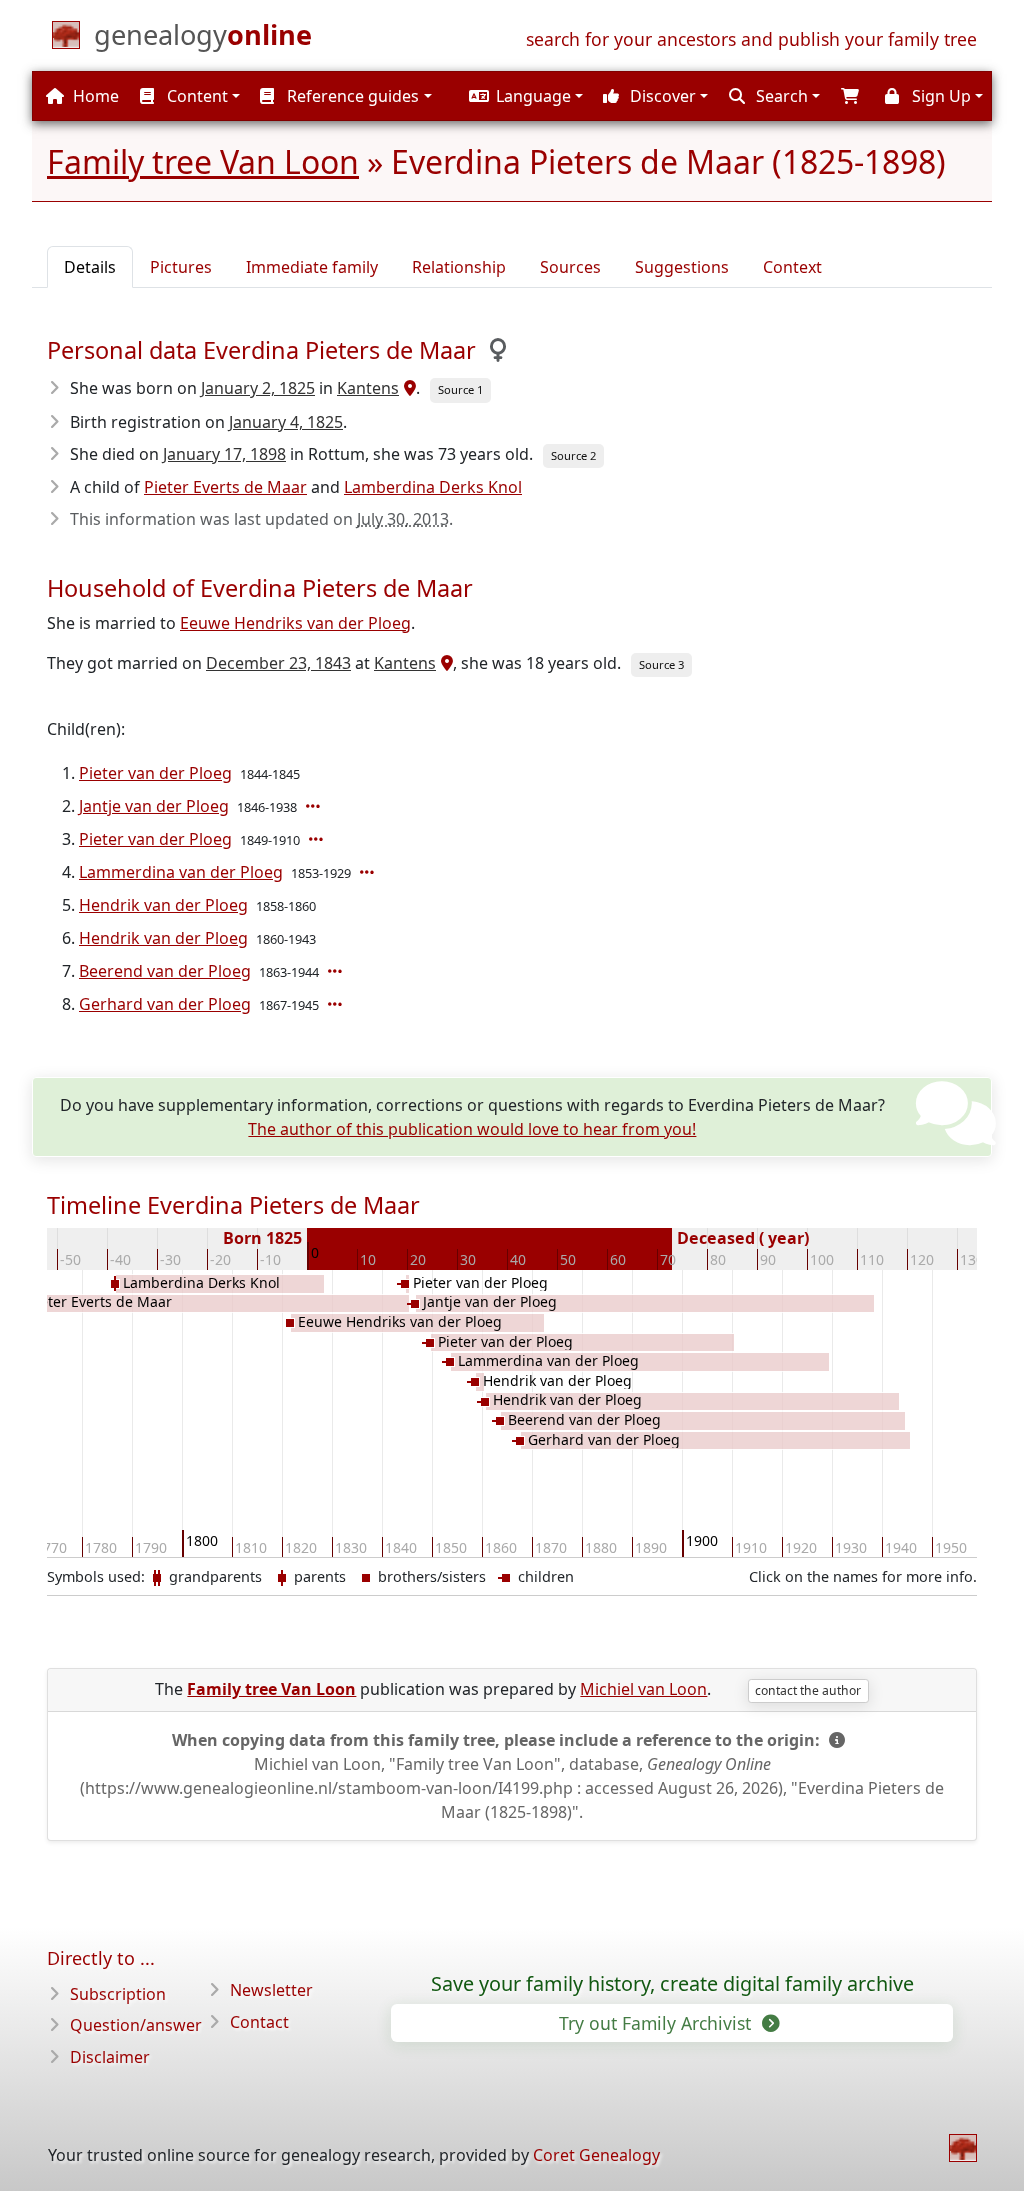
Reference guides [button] (351, 96)
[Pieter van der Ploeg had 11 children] (318, 839)
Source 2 (573, 455)
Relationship (459, 267)
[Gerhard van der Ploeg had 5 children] (337, 1004)
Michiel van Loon (643, 1689)
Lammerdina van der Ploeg (181, 872)
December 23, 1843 (278, 663)
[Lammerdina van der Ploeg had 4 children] (369, 872)
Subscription (118, 1994)
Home (94, 96)
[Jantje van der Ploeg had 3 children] (315, 806)
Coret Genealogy (596, 2155)
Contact (259, 2022)
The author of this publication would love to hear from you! (472, 1129)
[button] (523, 96)
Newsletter (271, 1990)
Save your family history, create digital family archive (672, 1984)
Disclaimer (110, 2057)
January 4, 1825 (286, 422)
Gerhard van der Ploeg (165, 1004)
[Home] (963, 2148)
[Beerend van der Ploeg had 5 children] (337, 971)
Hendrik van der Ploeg (163, 905)
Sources (570, 267)
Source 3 (661, 664)
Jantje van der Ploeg (154, 806)
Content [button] (195, 96)
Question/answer (136, 2025)
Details (90, 267)
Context (792, 267)
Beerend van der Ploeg (165, 971)
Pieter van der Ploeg (155, 773)
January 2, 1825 (258, 388)
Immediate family (312, 267)
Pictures (181, 267)
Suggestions (682, 267)
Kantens (368, 388)
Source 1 (460, 389)
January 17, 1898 (224, 454)
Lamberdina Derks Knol (433, 487)
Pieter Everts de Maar (225, 487)
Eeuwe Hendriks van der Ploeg (295, 623)
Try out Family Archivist (657, 2023)
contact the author (808, 1690)
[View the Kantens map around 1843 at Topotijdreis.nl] (444, 663)
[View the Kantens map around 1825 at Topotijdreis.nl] (407, 388)
